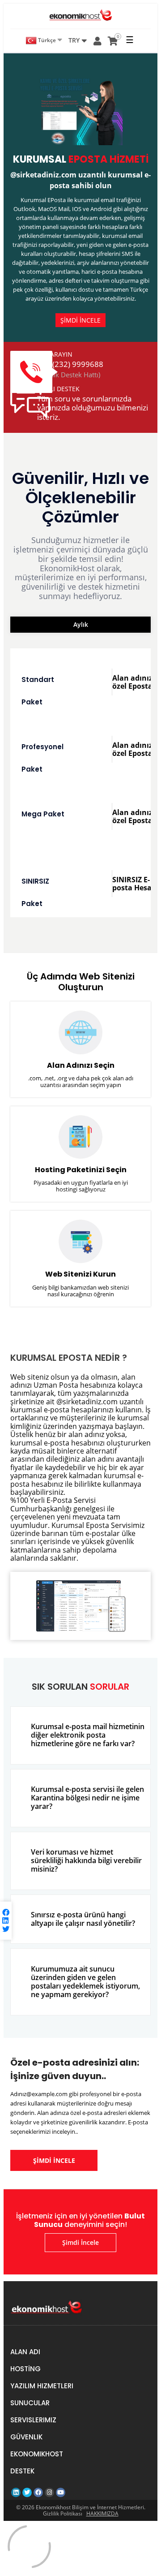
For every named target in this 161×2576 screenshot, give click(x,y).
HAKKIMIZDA (102, 2513)
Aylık (81, 624)
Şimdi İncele (80, 2242)
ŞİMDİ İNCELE (80, 320)
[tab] (80, 1735)
